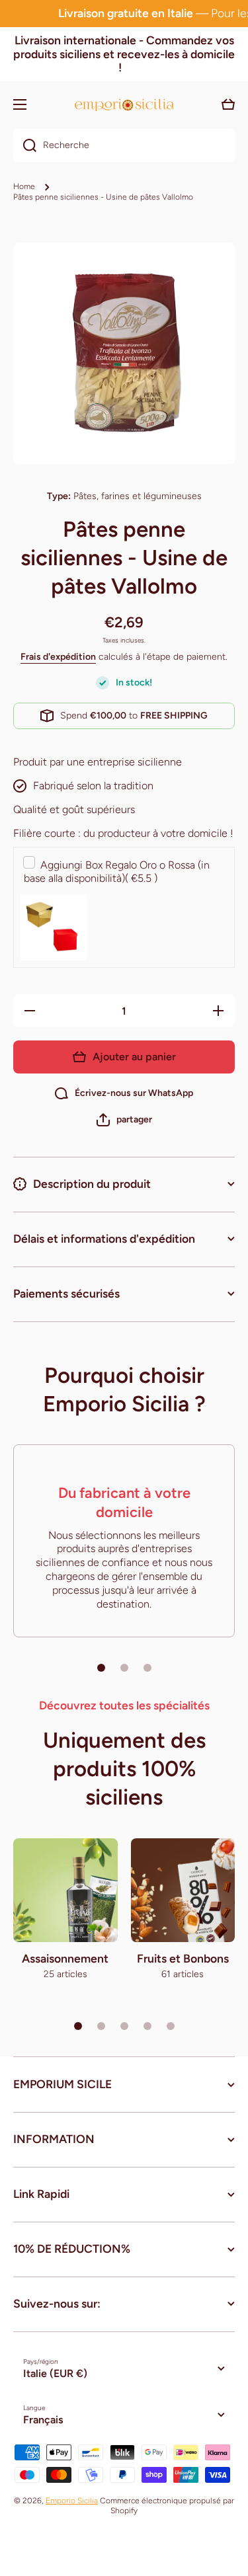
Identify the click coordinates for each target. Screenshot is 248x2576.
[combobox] (124, 145)
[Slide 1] (101, 1668)
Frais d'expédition (58, 657)
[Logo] (124, 105)
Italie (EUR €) (55, 2373)
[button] (124, 1120)
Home (24, 186)
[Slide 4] (147, 2026)
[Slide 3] (147, 1668)
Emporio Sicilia (72, 2501)
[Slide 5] (171, 2026)
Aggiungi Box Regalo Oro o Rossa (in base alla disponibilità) (117, 872)
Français (43, 2420)
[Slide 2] (124, 1668)
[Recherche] (25, 145)
